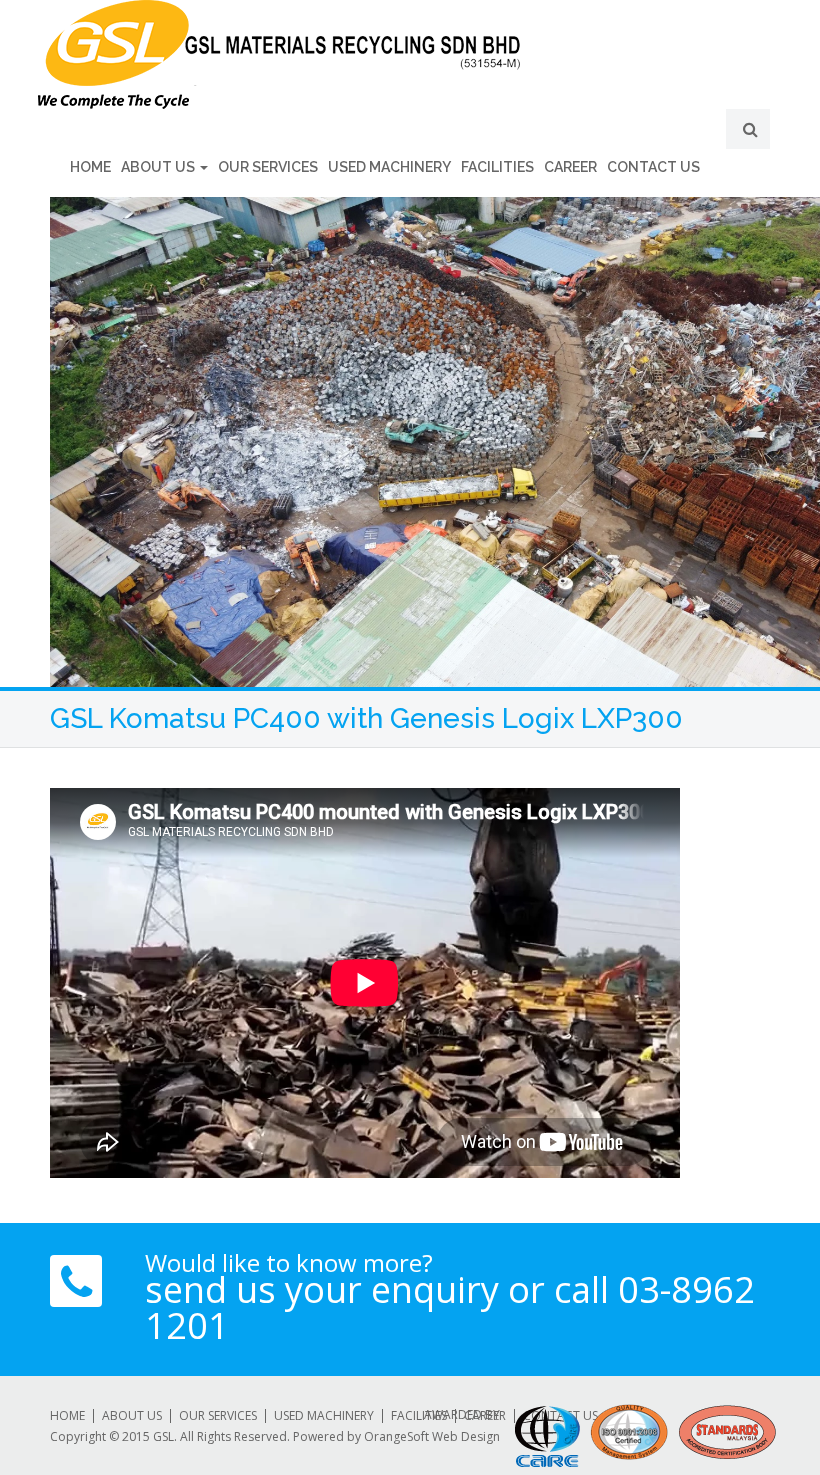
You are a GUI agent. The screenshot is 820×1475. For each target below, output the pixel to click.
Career (570, 167)
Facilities (497, 167)
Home (90, 167)
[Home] (410, 54)
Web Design (466, 1436)
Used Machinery (389, 167)
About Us (159, 167)
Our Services (268, 167)
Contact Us (653, 167)
